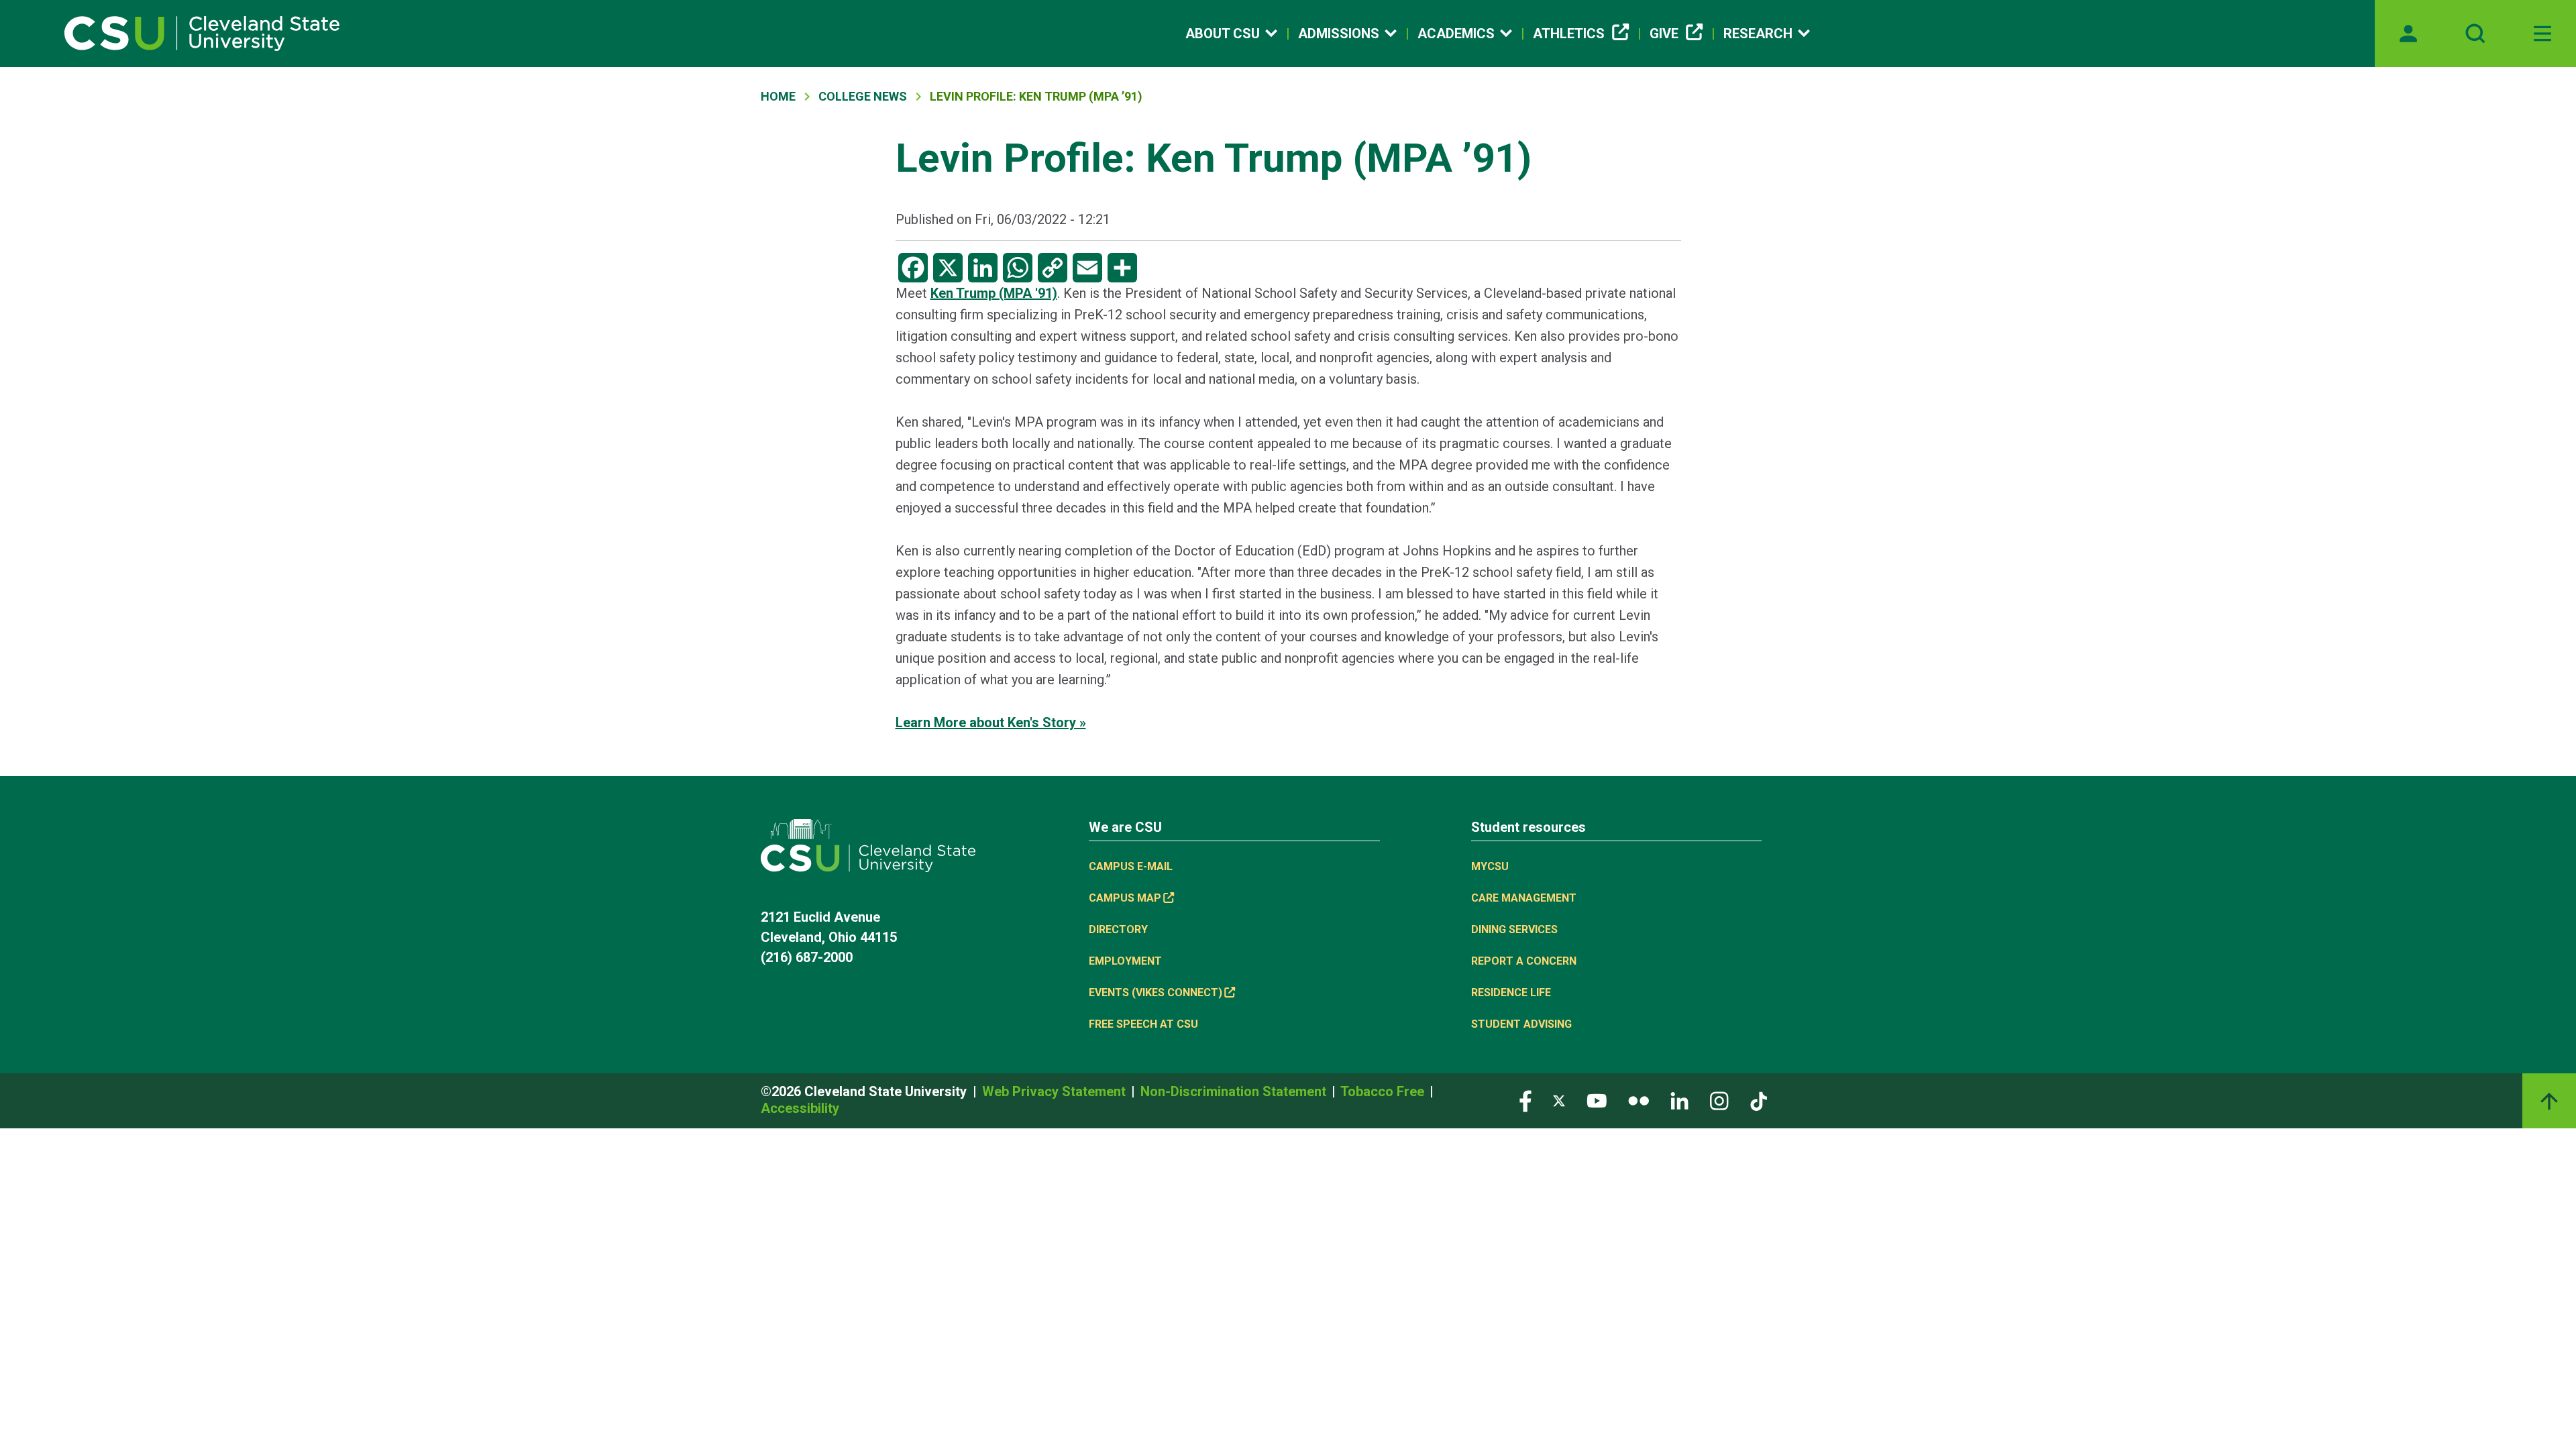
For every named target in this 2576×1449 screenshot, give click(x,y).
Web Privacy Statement (1056, 1091)
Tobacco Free (1384, 1091)
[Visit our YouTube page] (1597, 1100)
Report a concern (1524, 961)
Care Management (1524, 898)
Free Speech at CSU (1143, 1024)
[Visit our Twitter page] (1559, 1100)
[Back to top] (2549, 1101)
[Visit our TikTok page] (1759, 1100)
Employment (1125, 961)
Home (778, 96)
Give (1664, 34)
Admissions (1339, 34)
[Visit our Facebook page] (1525, 1100)
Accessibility (800, 1108)
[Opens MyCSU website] (2408, 34)
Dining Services (1514, 929)
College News (863, 96)
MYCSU (1490, 866)
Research (1758, 34)
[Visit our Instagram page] (1719, 1100)
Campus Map (1125, 898)
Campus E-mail (1131, 866)
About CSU (1223, 34)
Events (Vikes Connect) (1156, 992)
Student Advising (1521, 1024)
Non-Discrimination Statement (1235, 1091)
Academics (1456, 34)
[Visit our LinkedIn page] (1679, 1100)
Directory (1118, 929)
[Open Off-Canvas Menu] (2542, 34)
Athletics (1569, 34)
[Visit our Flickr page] (1639, 1100)
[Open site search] (2475, 34)
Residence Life (1511, 992)
